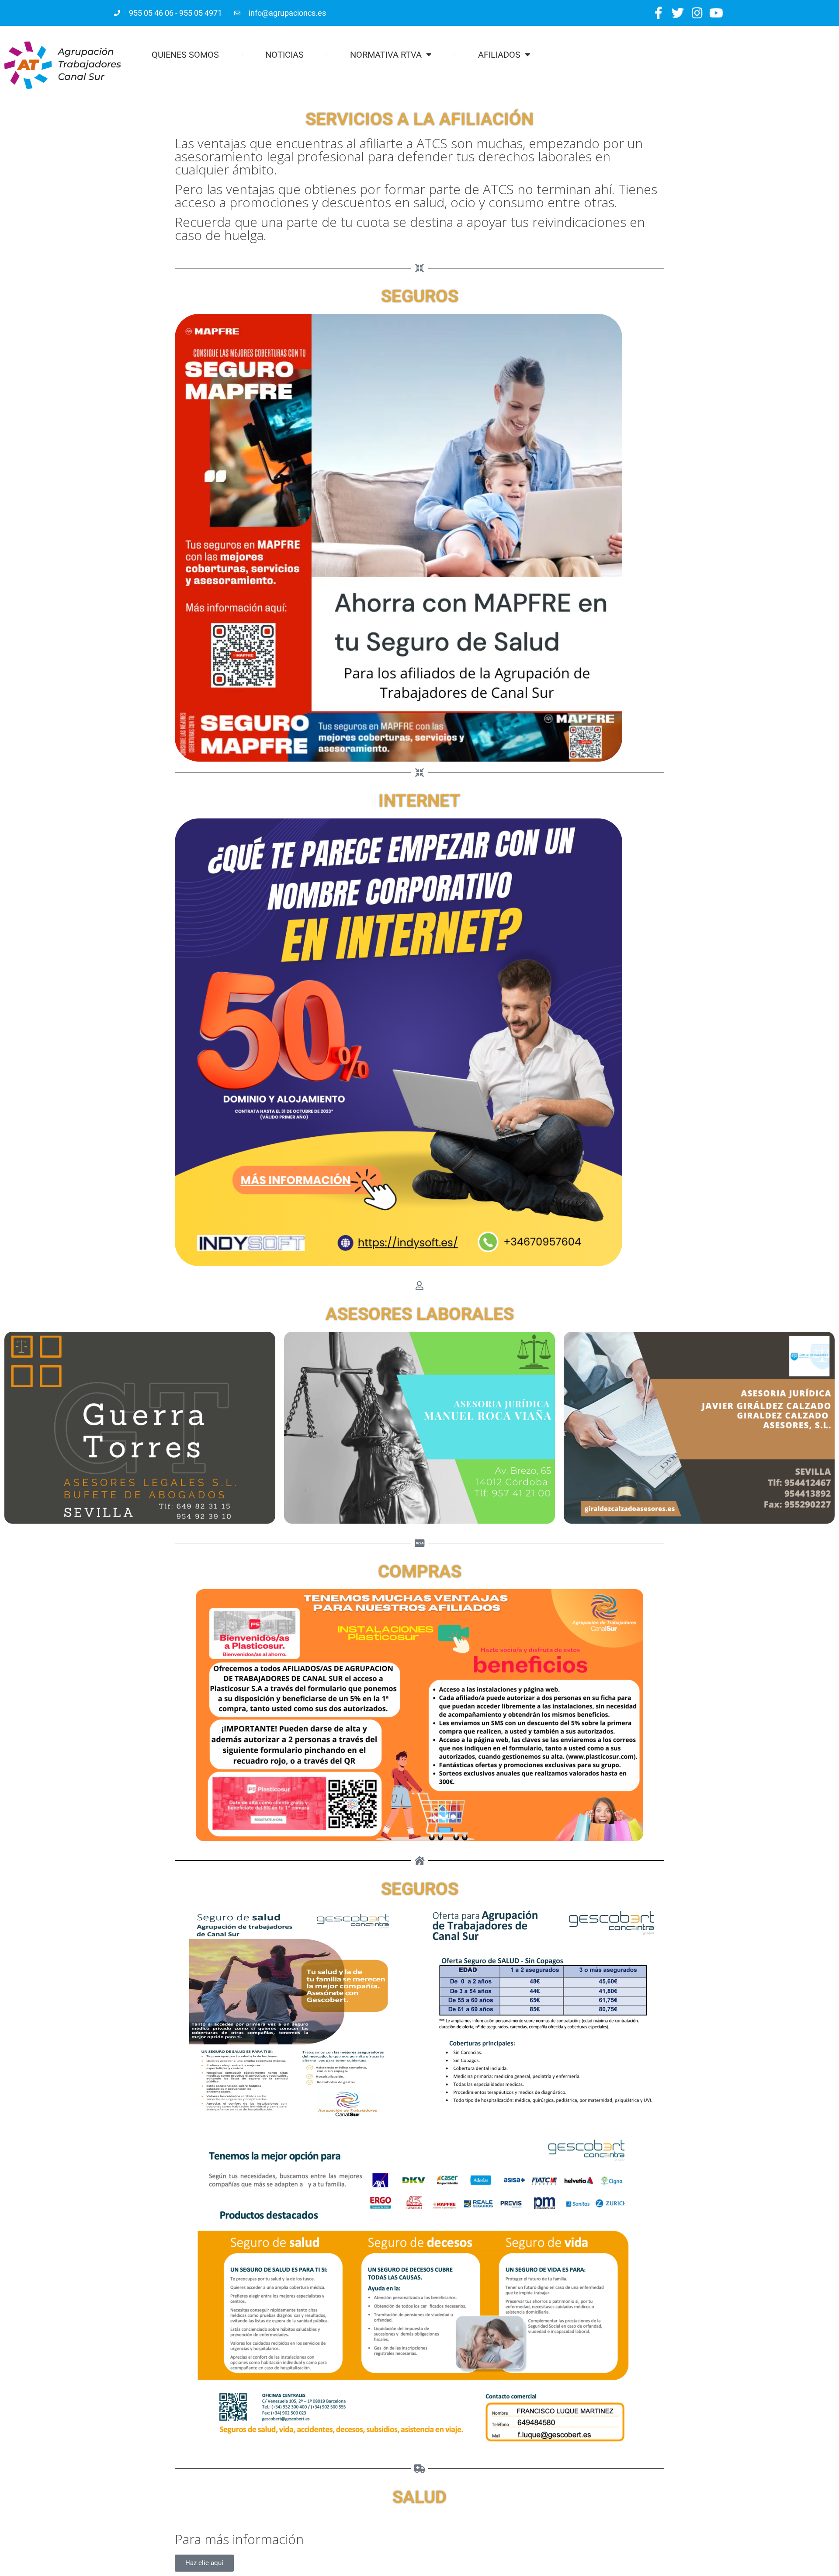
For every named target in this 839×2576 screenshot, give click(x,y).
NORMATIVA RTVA (386, 55)
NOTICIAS (284, 55)
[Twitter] (678, 13)
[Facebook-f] (658, 13)
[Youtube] (716, 13)
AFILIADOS (499, 55)
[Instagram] (697, 13)
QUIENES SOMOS (185, 55)
